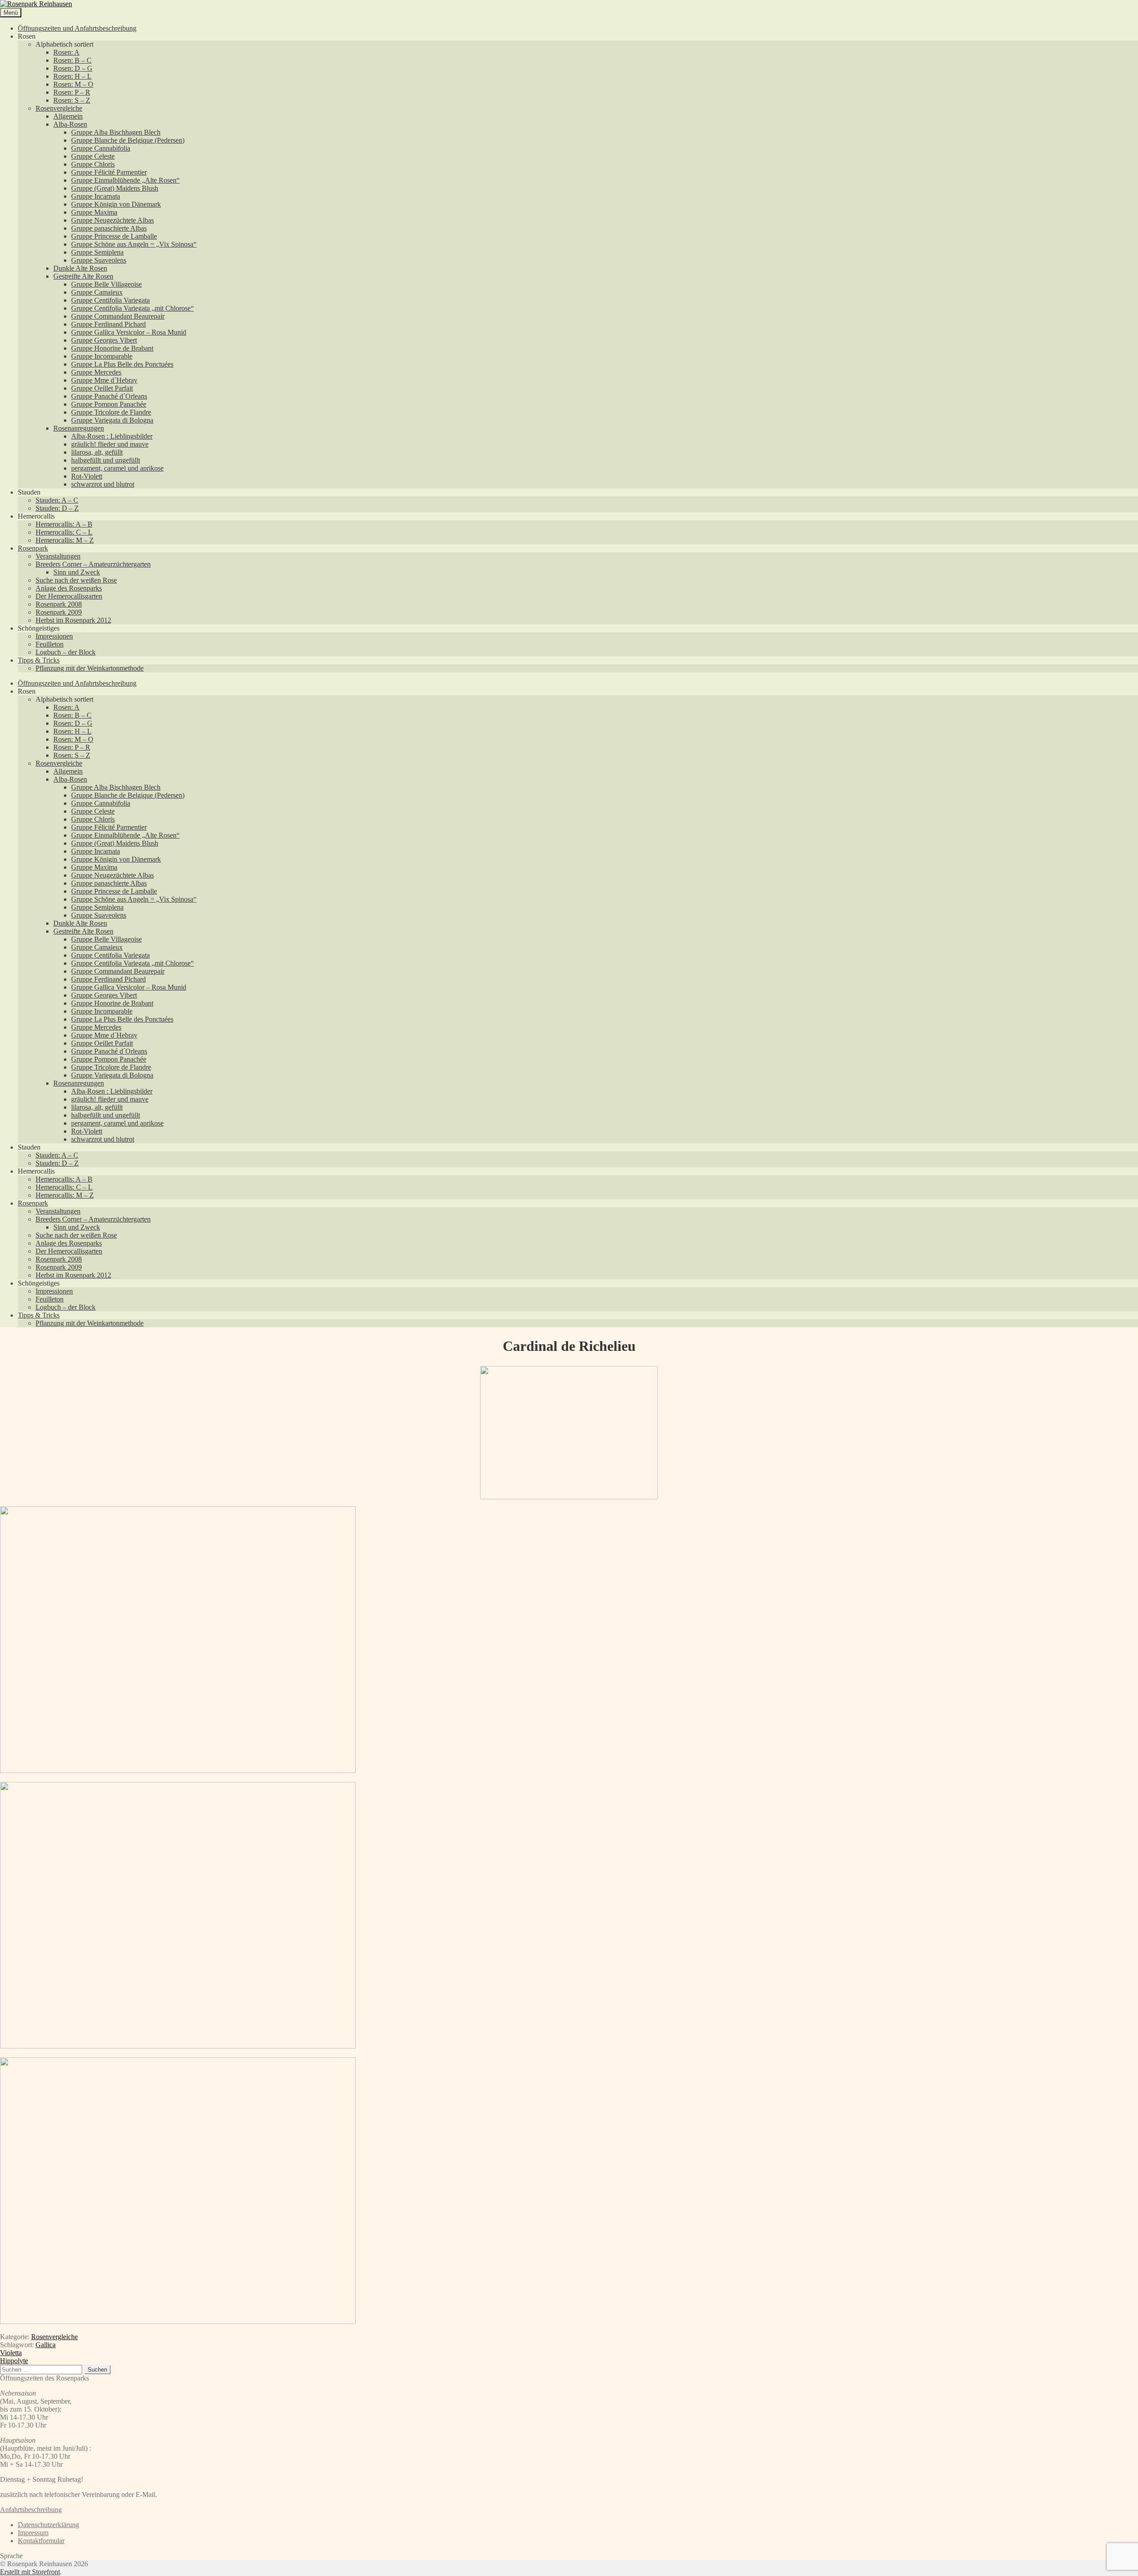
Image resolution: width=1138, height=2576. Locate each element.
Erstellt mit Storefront (30, 2572)
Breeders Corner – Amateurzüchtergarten (93, 564)
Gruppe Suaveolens (99, 260)
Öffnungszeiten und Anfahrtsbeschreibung (77, 28)
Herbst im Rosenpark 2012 (73, 620)
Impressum (33, 2533)
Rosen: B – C (72, 60)
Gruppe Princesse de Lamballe (114, 236)
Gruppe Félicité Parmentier (109, 172)
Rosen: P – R (72, 92)
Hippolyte (14, 2361)
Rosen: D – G (73, 68)
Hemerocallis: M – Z (65, 540)
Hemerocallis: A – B (64, 524)
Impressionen (54, 636)
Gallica (46, 2345)
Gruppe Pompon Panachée (109, 404)
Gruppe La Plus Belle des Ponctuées (122, 364)
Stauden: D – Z (57, 508)
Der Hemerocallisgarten (69, 596)
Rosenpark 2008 (59, 604)
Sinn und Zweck (77, 572)
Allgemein (68, 116)
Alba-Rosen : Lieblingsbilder (112, 436)
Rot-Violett (87, 476)
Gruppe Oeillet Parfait (102, 388)
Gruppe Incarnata (96, 196)
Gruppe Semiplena (97, 252)
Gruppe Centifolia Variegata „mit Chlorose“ (132, 308)
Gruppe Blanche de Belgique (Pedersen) (128, 140)
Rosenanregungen (79, 428)
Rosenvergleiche (59, 108)
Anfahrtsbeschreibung (31, 2510)
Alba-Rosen (70, 124)
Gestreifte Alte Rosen (83, 276)
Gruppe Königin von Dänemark (116, 204)
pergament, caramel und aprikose (117, 468)
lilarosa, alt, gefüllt (97, 452)
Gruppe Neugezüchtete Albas (112, 220)
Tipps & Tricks (39, 660)
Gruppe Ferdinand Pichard (108, 324)
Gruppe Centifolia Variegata (110, 300)
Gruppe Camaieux (97, 292)
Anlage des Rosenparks (69, 588)
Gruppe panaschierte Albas (109, 228)
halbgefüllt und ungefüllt (106, 460)
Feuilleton (50, 644)
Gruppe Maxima (94, 212)
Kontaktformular (41, 2541)
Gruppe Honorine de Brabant (112, 348)
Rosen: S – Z (72, 100)
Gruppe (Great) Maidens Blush (115, 188)
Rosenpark (33, 548)
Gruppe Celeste (93, 156)
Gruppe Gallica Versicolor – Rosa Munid (129, 332)
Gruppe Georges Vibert (104, 340)
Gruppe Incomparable (102, 356)
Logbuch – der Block (66, 652)
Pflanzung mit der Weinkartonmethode (90, 668)
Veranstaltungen (58, 556)
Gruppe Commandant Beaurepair (118, 316)
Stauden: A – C (57, 500)
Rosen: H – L (72, 76)
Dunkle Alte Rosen (80, 268)
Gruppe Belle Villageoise (106, 284)
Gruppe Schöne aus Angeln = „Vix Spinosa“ (134, 244)
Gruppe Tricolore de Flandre (111, 412)
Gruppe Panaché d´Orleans (109, 396)
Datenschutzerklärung (48, 2525)
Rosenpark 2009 (59, 612)
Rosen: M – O (73, 84)
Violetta (11, 2353)
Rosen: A (66, 52)
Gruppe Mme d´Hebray (104, 380)
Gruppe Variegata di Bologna (112, 420)
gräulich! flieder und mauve (110, 444)
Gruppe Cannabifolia (101, 148)
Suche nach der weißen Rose (76, 580)
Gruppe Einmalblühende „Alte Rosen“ (125, 180)
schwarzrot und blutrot (103, 484)
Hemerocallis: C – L (64, 532)
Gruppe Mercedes (96, 372)
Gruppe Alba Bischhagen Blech (116, 132)
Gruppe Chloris (93, 164)
